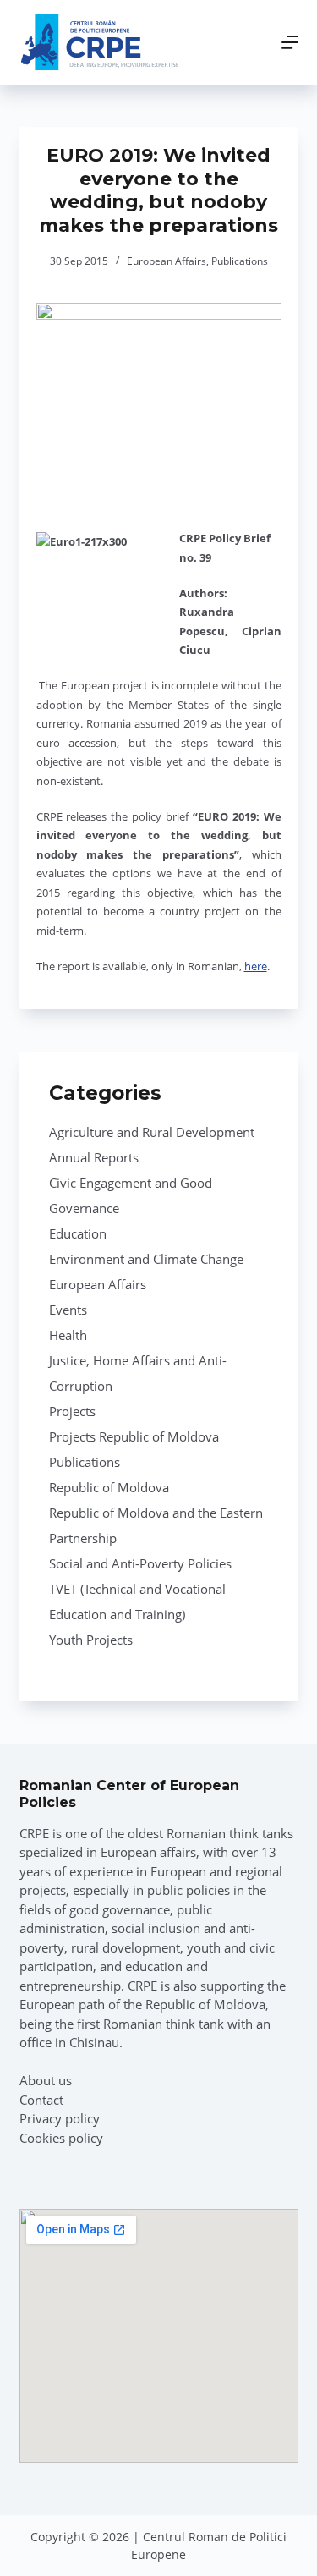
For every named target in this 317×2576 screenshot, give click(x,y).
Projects (72, 1411)
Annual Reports (94, 1157)
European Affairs (167, 261)
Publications (240, 261)
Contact (41, 2100)
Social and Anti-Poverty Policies (140, 1563)
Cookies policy (61, 2138)
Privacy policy (60, 2118)
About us (46, 2080)
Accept (109, 2553)
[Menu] (290, 42)
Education (78, 1233)
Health (68, 1335)
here (256, 966)
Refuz (214, 2553)
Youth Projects (91, 1640)
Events (68, 1310)
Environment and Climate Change (146, 1259)
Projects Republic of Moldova (134, 1436)
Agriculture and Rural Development (152, 1132)
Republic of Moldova (109, 1487)
